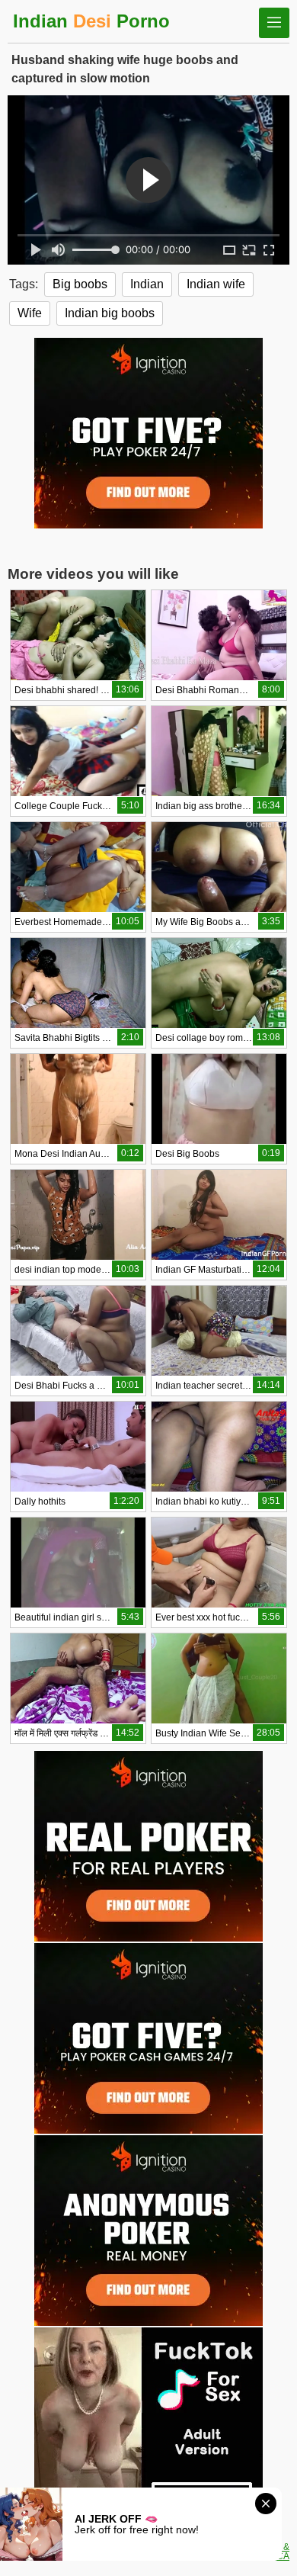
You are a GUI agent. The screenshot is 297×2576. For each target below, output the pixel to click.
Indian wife (216, 284)
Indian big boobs (110, 313)
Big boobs (80, 284)
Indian (147, 284)
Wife (30, 313)
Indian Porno (91, 21)
